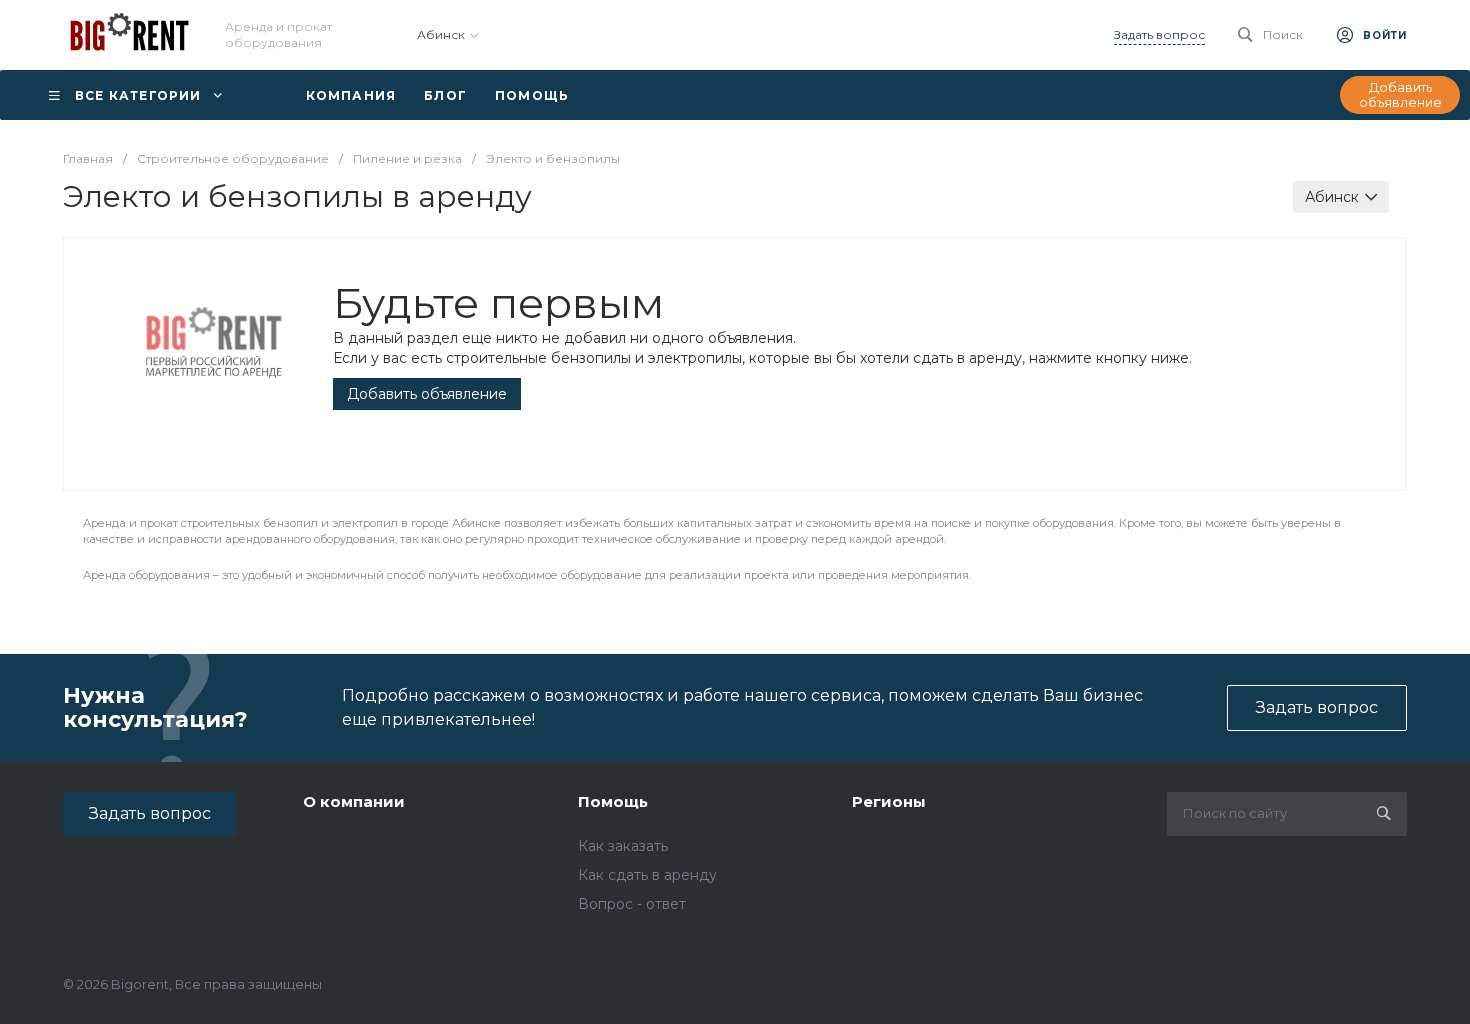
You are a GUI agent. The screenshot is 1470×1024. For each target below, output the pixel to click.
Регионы (889, 801)
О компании (354, 801)
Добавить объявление (1400, 95)
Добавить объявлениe (427, 394)
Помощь (613, 801)
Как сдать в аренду (647, 875)
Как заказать (623, 846)
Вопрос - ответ (632, 904)
